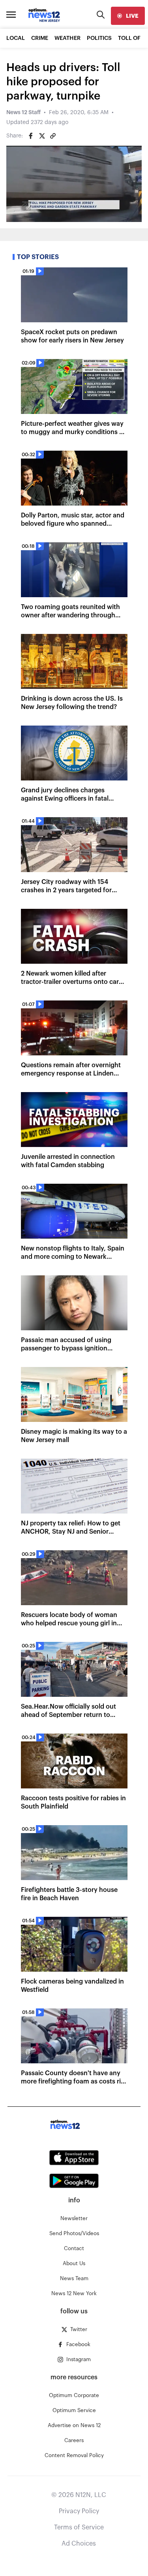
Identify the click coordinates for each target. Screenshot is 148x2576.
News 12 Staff (23, 113)
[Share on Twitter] (42, 136)
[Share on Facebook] (31, 136)
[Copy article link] (53, 136)
